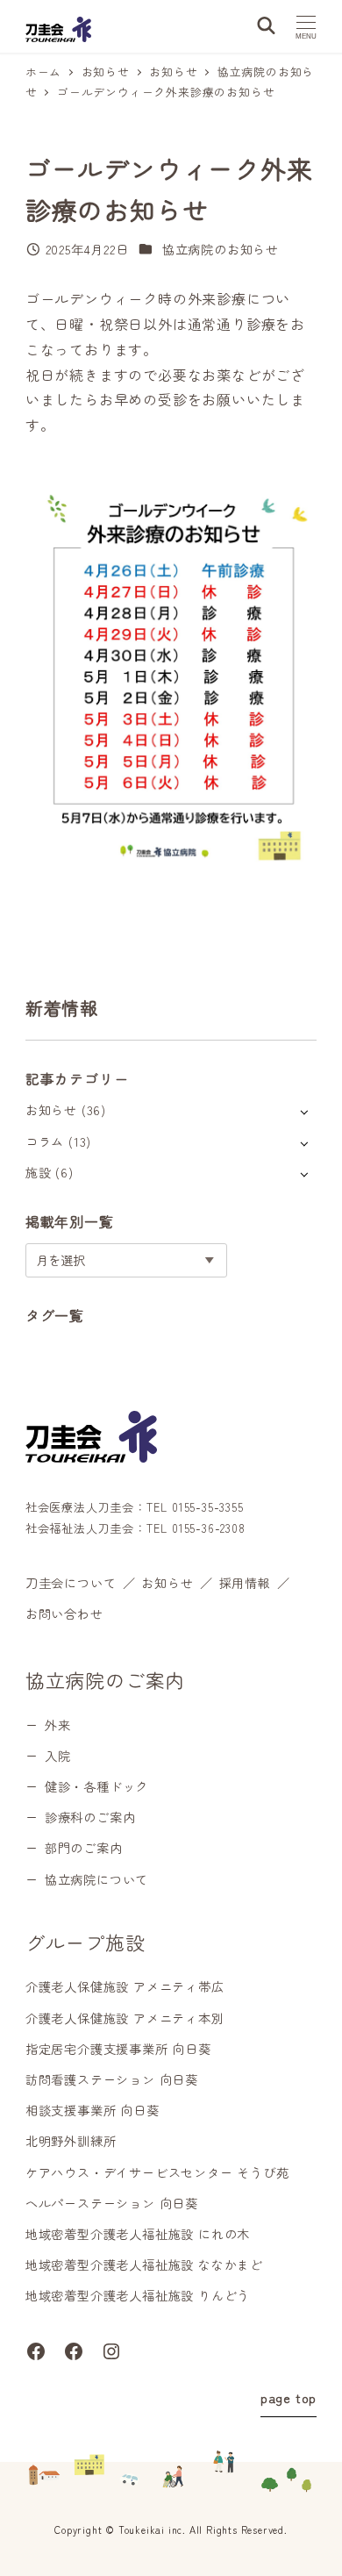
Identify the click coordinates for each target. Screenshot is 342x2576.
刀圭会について (71, 1583)
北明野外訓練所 (71, 2141)
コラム (45, 1141)
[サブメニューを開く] (304, 1111)
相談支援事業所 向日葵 (93, 2110)
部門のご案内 (84, 1848)
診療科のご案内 (90, 1817)
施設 (39, 1172)
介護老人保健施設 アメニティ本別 (125, 2018)
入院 (58, 1756)
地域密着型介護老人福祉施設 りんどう (138, 2295)
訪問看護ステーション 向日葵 (112, 2079)
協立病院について (96, 1879)
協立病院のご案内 (105, 1679)
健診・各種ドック (96, 1786)
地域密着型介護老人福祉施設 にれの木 (138, 2234)
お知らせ (51, 1110)
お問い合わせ (64, 1614)
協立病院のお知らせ (221, 249)
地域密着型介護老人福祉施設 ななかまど (144, 2265)
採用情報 (245, 1583)
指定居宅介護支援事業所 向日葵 (118, 2049)
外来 (58, 1725)
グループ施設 (85, 1942)
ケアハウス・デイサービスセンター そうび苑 (157, 2172)
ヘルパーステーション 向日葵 (112, 2203)
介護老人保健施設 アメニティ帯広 (125, 1986)
